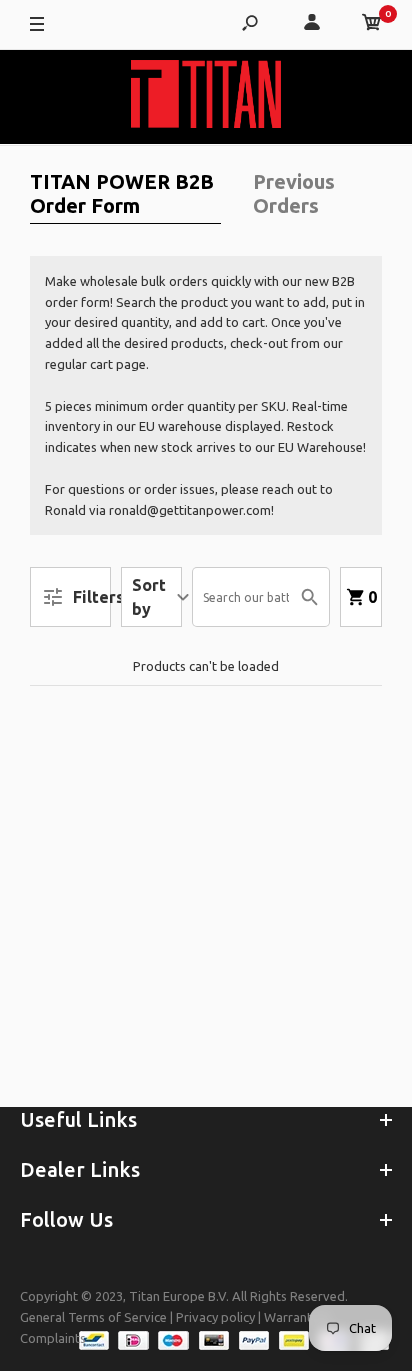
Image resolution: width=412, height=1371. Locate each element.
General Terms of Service (93, 1317)
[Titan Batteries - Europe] (206, 97)
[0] (372, 25)
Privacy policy (215, 1317)
